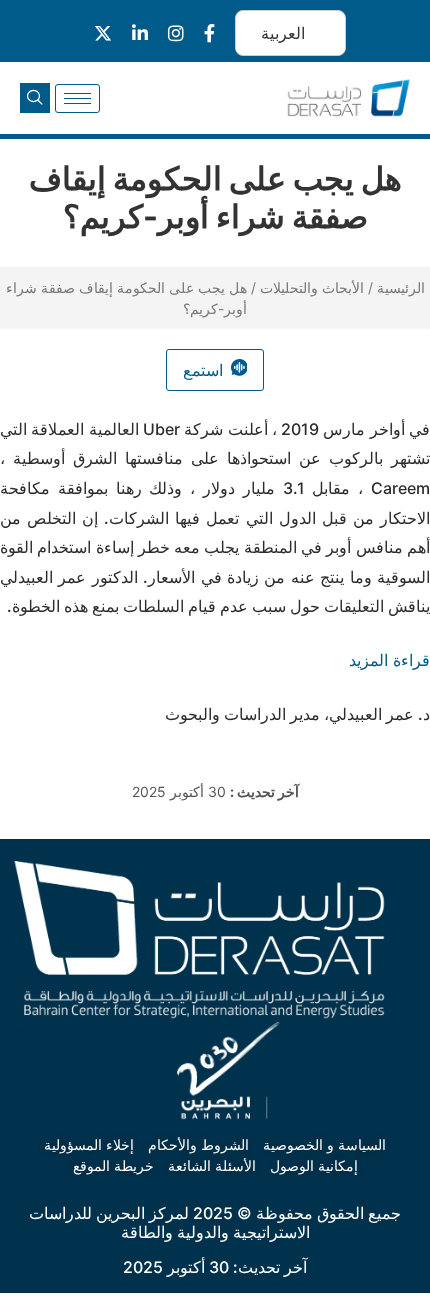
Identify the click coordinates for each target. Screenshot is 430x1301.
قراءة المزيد (389, 660)
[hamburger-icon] (77, 98)
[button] (35, 98)
